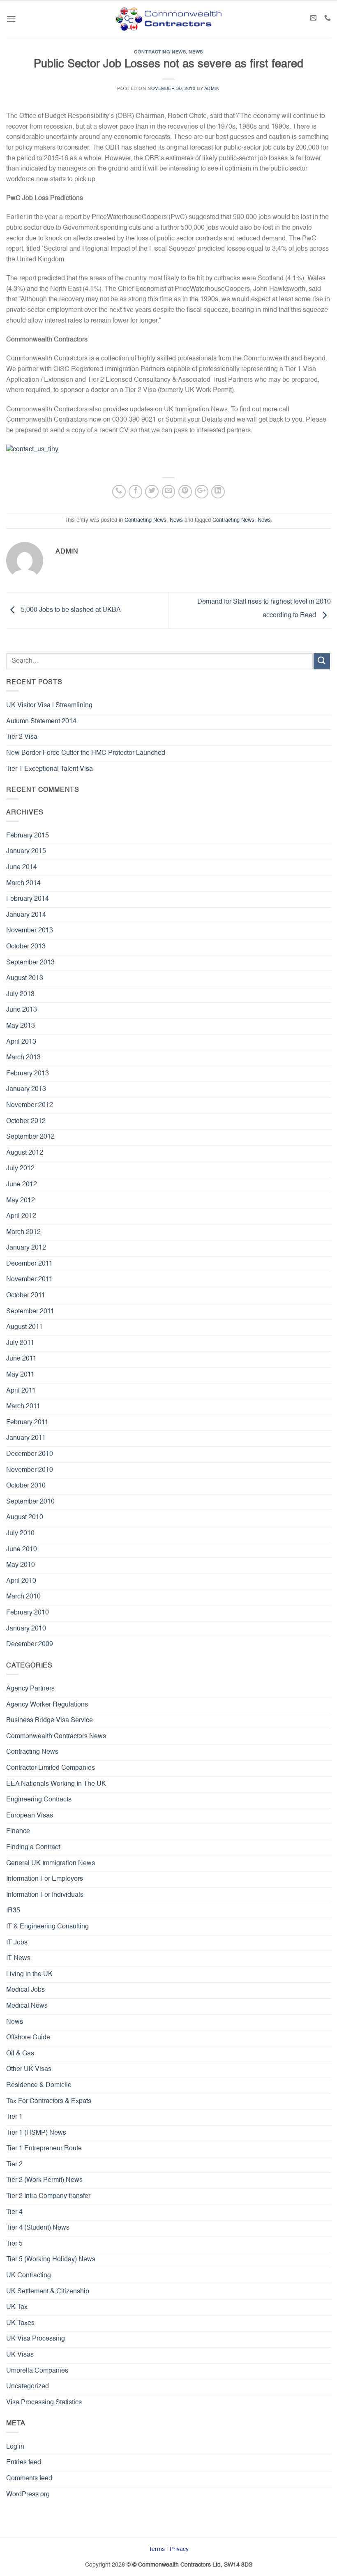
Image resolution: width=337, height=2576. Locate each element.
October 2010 (26, 1486)
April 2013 (21, 1042)
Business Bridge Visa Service (50, 1720)
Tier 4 (14, 2212)
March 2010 (23, 1597)
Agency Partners (30, 1689)
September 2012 (30, 1137)
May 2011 (20, 1375)
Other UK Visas (29, 2069)
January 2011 (26, 1438)
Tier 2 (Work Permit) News (44, 2180)
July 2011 (20, 1343)
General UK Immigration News (51, 1863)
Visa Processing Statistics (44, 2403)
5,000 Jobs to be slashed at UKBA (70, 611)
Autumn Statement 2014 (41, 722)
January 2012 (26, 1248)
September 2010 (30, 1502)
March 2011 (23, 1407)
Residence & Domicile (39, 2085)
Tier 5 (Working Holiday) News (51, 2260)
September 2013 (30, 963)
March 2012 (23, 1232)
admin (212, 89)
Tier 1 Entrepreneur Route (44, 2149)
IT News (18, 1958)
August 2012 (25, 1153)
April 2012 (21, 1216)
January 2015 (26, 851)
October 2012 (26, 1121)
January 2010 (26, 1629)
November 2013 (30, 931)
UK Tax (17, 2307)
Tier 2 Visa (22, 737)
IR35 (13, 1911)
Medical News (27, 2006)
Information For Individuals (45, 1895)
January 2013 (26, 1089)
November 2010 (30, 1470)
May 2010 (21, 1565)
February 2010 (28, 1613)
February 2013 (28, 1074)
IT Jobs (17, 1943)
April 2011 (21, 1391)
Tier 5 (14, 2244)
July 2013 (20, 994)
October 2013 (26, 947)
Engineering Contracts (39, 1800)
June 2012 (22, 1185)
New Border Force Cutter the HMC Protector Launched (86, 753)
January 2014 (26, 915)
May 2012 (21, 1201)
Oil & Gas (20, 2054)
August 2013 (25, 978)
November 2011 (29, 1280)
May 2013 (21, 1026)
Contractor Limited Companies (51, 1768)
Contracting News (160, 52)
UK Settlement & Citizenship (48, 2292)
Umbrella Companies (37, 2371)
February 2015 (28, 836)
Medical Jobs (25, 1990)
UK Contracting (29, 2276)
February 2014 (28, 899)
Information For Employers (45, 1879)
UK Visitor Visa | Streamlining (49, 706)
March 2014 (23, 883)
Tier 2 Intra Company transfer (48, 2196)
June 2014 (22, 867)
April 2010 (21, 1581)
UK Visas (20, 2355)
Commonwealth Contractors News (56, 1737)
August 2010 (25, 1517)
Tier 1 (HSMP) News (36, 2133)
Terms (157, 2549)
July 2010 (20, 1534)
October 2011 (26, 1296)
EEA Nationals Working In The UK (56, 1784)
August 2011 (24, 1327)
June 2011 (21, 1359)
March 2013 (23, 1058)
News (196, 52)
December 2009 (30, 1644)
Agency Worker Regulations (47, 1705)
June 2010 (22, 1550)
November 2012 (30, 1105)
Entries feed (24, 2463)
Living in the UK (29, 1974)
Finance (18, 1831)
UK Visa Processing (36, 2339)
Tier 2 (14, 2165)
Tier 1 (14, 2117)
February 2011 (27, 1423)
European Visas (30, 1816)
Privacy (179, 2549)
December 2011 (29, 1264)
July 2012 (20, 1169)
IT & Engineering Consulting (47, 1927)
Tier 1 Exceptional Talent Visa (50, 769)
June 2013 (22, 1010)
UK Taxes (20, 2323)
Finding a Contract (33, 1847)
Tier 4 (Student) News (38, 2228)
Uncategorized (28, 2387)
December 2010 (30, 1454)
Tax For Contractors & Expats (49, 2101)
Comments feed (29, 2479)
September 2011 (30, 1312)
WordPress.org (28, 2495)
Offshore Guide (28, 2038)
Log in (15, 2447)
